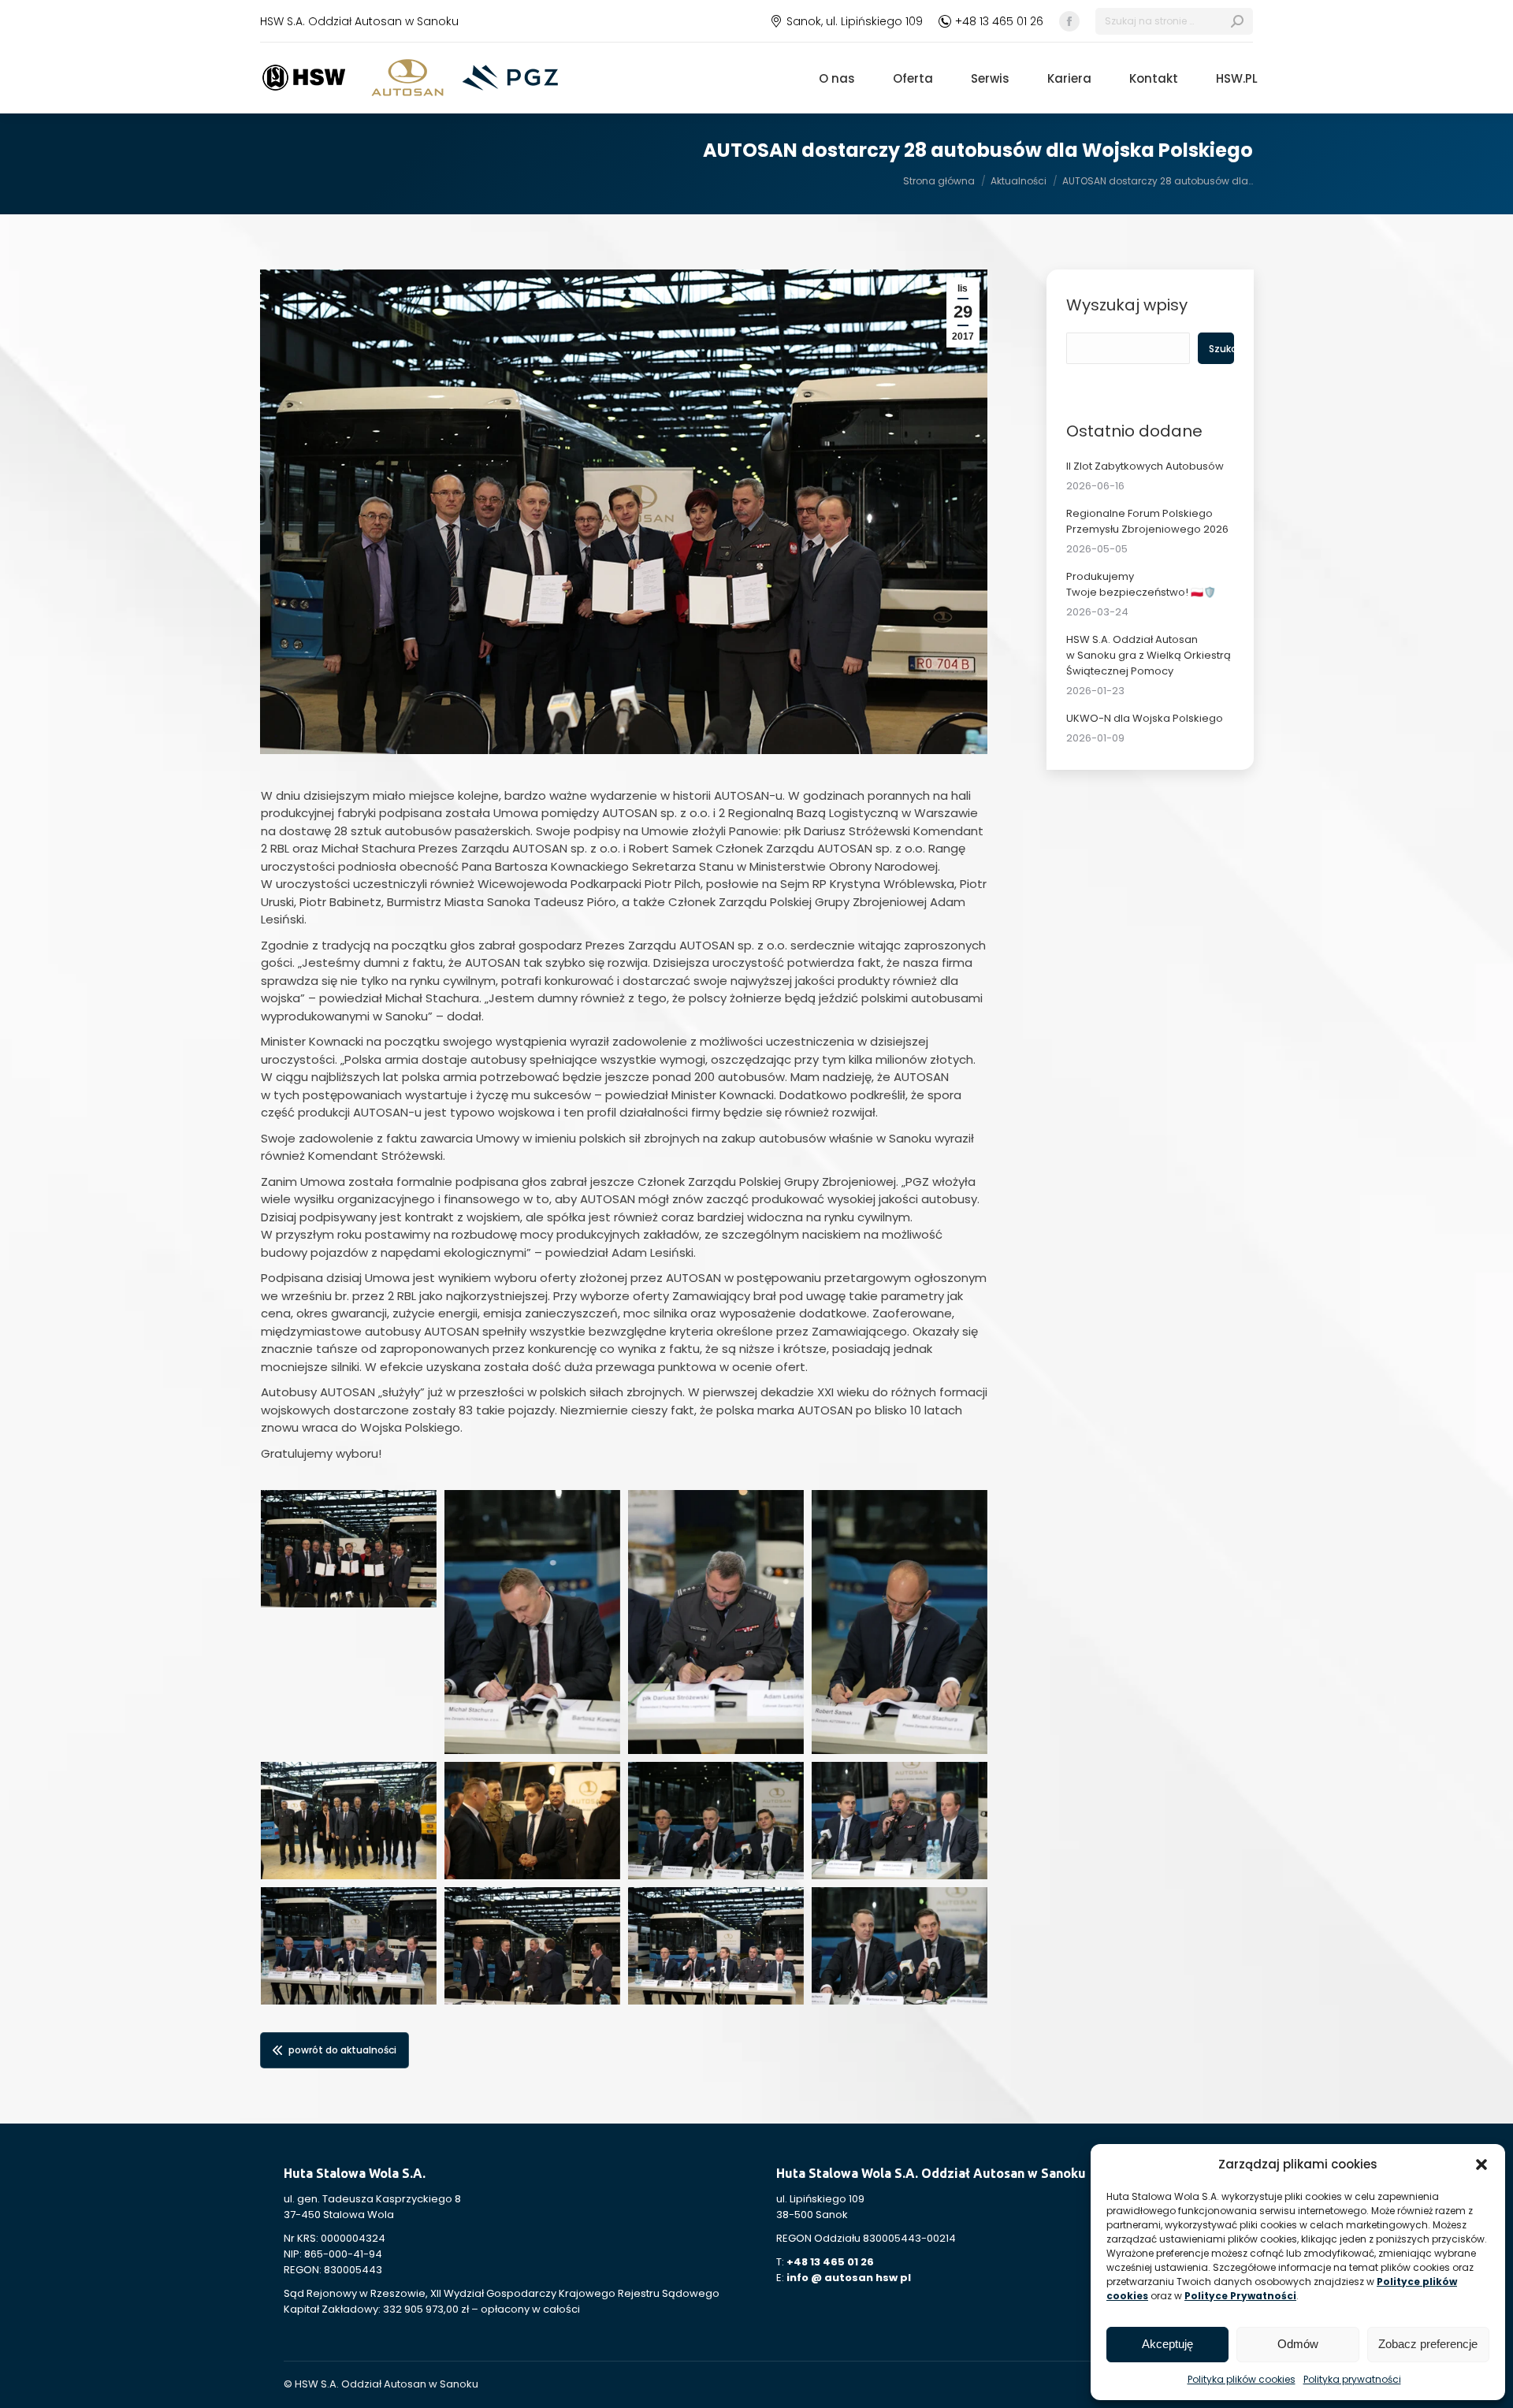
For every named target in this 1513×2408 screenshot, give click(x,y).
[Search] (1237, 21)
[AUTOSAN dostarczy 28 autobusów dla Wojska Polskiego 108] (716, 1946)
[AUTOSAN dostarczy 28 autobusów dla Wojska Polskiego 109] (900, 1946)
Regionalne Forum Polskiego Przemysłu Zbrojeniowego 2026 (1147, 521)
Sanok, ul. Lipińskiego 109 (855, 21)
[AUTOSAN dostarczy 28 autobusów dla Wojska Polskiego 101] (349, 1821)
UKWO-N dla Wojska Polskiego (1145, 718)
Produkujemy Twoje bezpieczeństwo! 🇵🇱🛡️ (1141, 584)
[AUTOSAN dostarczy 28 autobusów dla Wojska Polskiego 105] (349, 1946)
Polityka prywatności (1352, 2379)
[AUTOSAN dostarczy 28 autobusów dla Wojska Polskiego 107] (349, 1549)
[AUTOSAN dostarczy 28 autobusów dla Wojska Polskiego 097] (532, 1622)
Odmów (1298, 2344)
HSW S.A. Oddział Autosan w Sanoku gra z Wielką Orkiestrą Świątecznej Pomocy (1149, 655)
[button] (1481, 2165)
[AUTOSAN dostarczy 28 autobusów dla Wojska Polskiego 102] (532, 1821)
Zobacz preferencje (1428, 2344)
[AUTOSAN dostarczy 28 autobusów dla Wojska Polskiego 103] (716, 1821)
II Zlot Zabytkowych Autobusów (1145, 466)
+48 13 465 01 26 (999, 21)
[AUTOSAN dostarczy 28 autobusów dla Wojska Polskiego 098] (716, 1622)
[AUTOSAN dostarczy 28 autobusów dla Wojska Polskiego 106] (532, 1946)
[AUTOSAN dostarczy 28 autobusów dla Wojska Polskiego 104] (900, 1821)
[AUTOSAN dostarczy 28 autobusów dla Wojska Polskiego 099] (900, 1622)
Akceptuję (1167, 2344)
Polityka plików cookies (1242, 2379)
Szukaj (1221, 349)
